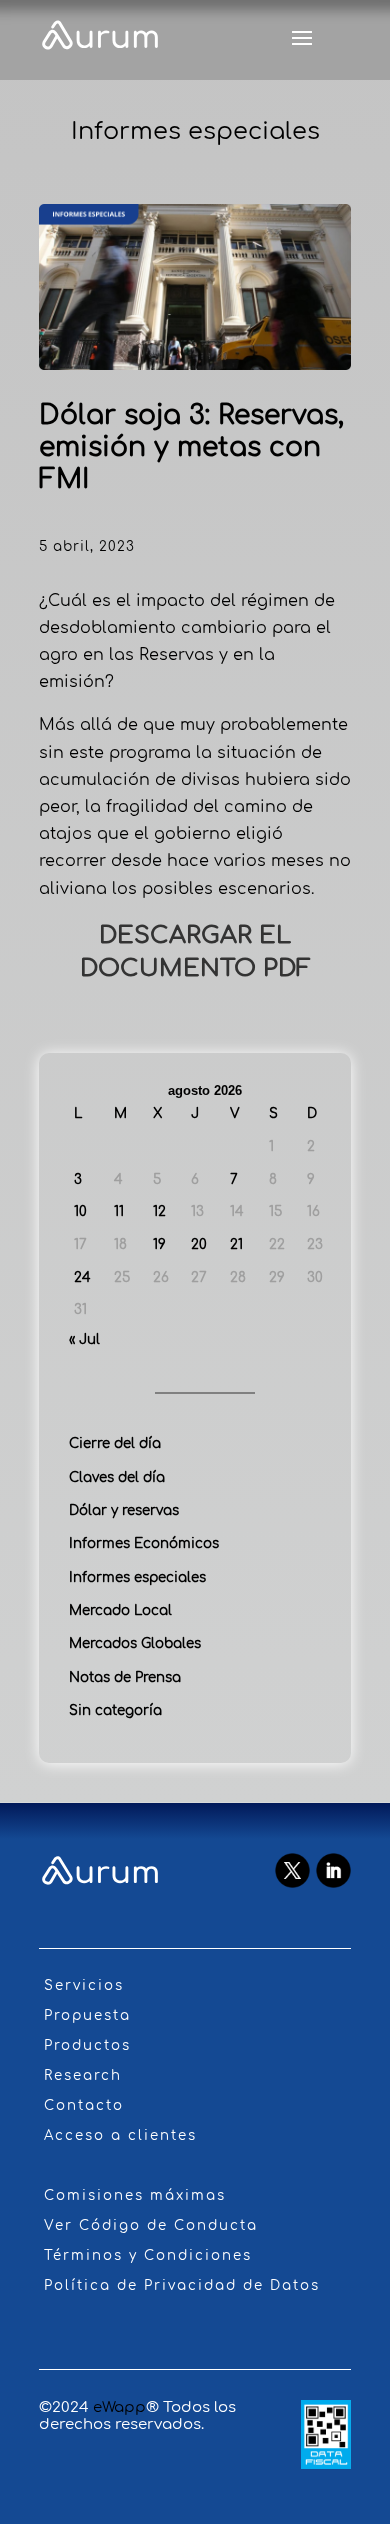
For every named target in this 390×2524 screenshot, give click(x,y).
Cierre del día (115, 1443)
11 (119, 1211)
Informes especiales (137, 1577)
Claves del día (117, 1477)
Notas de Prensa (125, 1677)
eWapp (119, 2407)
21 (236, 1244)
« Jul (84, 1339)
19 (159, 1244)
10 (80, 1211)
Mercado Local (120, 1610)
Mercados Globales (135, 1643)
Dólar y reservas (124, 1510)
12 (159, 1211)
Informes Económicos (144, 1543)
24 (82, 1277)
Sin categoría (115, 1710)
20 (199, 1244)
